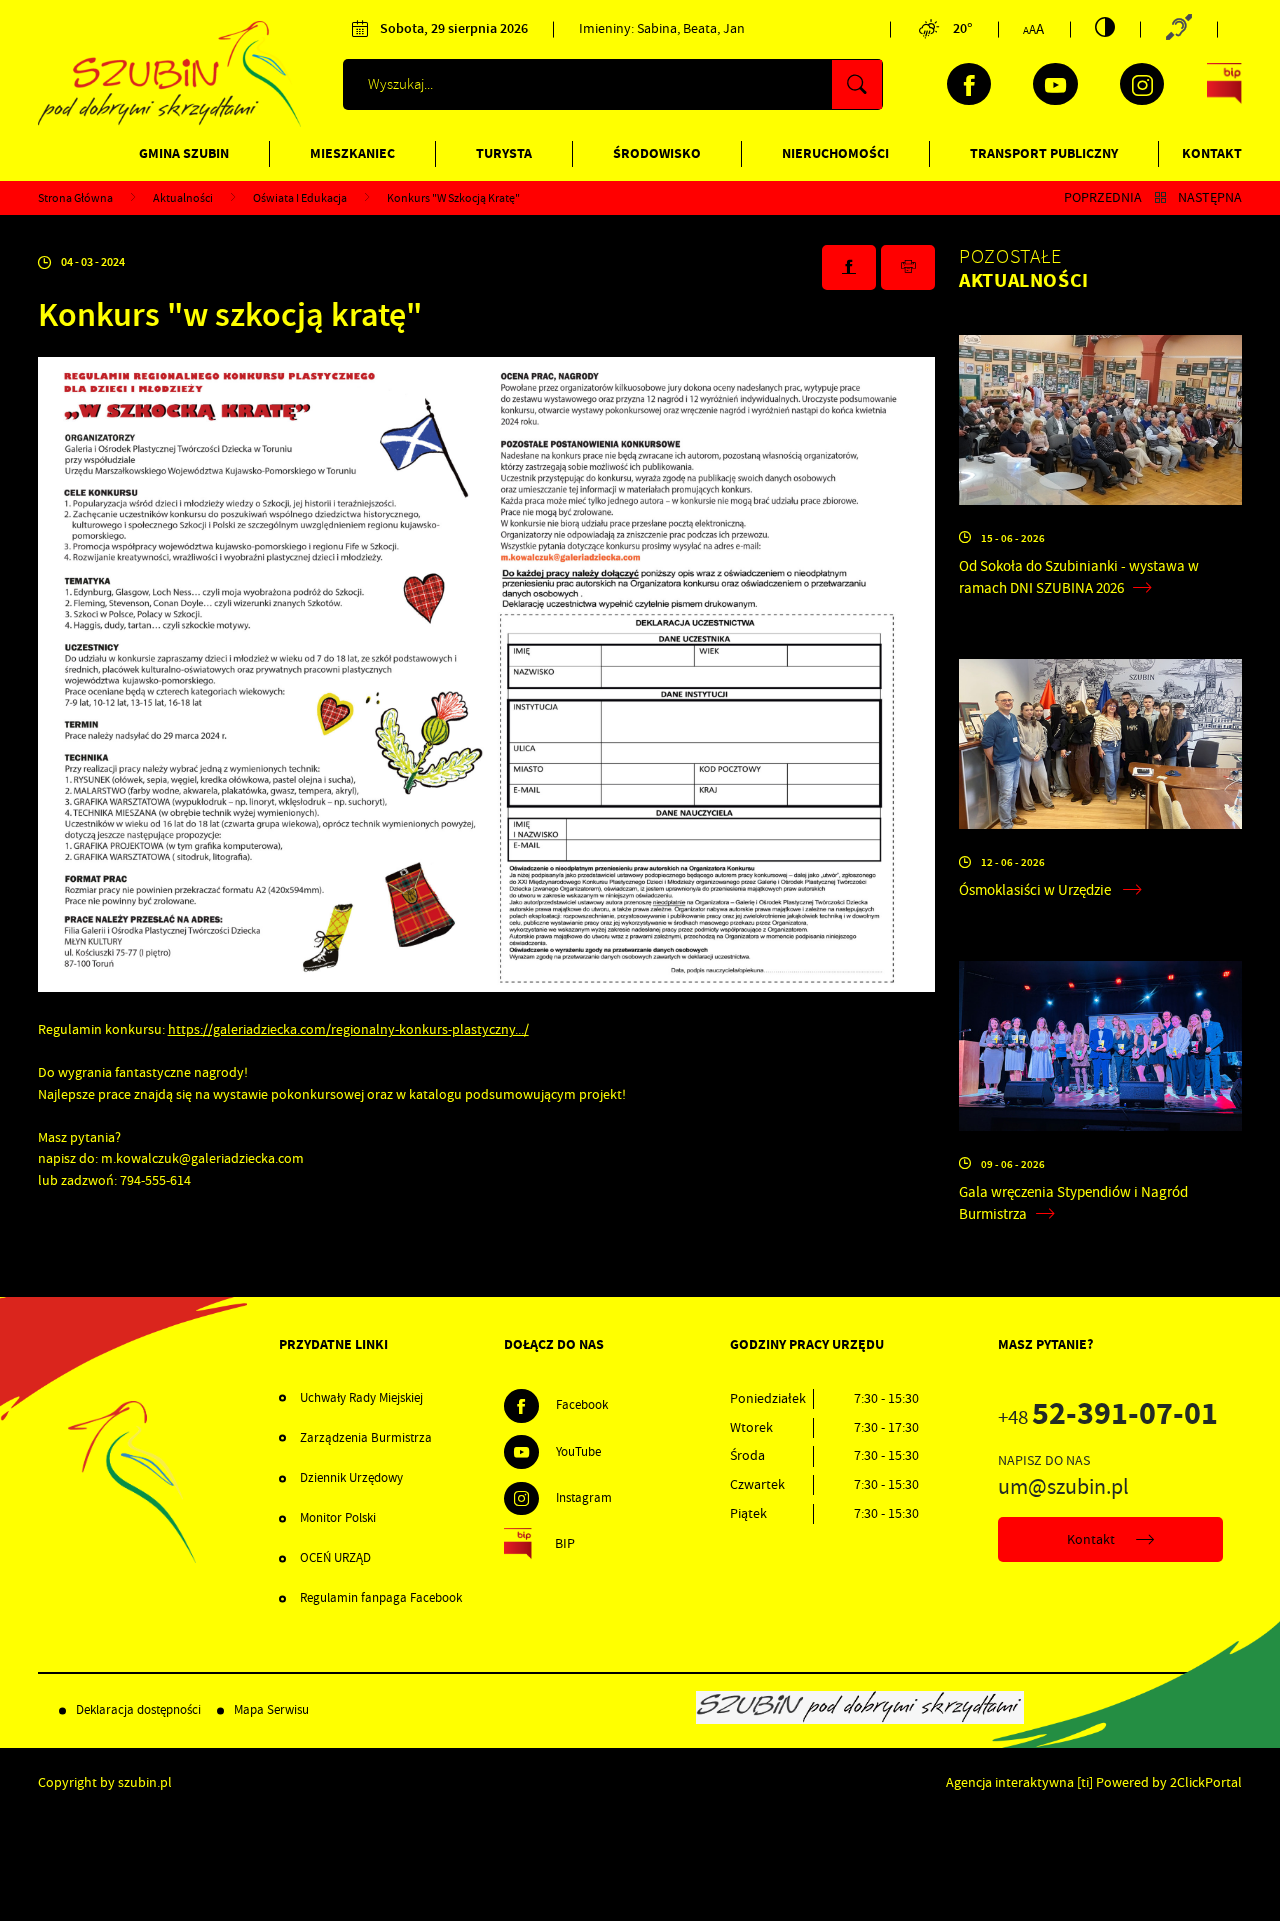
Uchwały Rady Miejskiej (361, 1398)
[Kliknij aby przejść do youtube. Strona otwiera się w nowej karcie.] (1055, 84)
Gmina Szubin (184, 153)
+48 (1108, 1417)
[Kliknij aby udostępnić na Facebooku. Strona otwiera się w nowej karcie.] (849, 267)
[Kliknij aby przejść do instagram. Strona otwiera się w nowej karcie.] (1142, 84)
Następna (1210, 197)
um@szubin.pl (1063, 1487)
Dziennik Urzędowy (351, 1478)
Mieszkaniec (352, 153)
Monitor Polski (338, 1518)
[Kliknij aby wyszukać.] (857, 84)
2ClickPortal (1206, 1782)
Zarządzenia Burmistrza (366, 1438)
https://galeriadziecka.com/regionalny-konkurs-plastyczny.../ (348, 1029)
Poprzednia (1103, 197)
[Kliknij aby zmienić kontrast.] (1105, 27)
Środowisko (657, 153)
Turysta (504, 153)
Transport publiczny (1044, 153)
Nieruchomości (835, 153)
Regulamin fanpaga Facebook (381, 1598)
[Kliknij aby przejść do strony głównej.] (170, 122)
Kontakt (1212, 153)
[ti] (1085, 1782)
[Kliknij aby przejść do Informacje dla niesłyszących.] (1178, 29)
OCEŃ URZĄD (335, 1558)
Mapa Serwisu (271, 1710)
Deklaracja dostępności (138, 1710)
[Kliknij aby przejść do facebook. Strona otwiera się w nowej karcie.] (969, 84)
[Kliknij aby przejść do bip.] (1225, 84)
